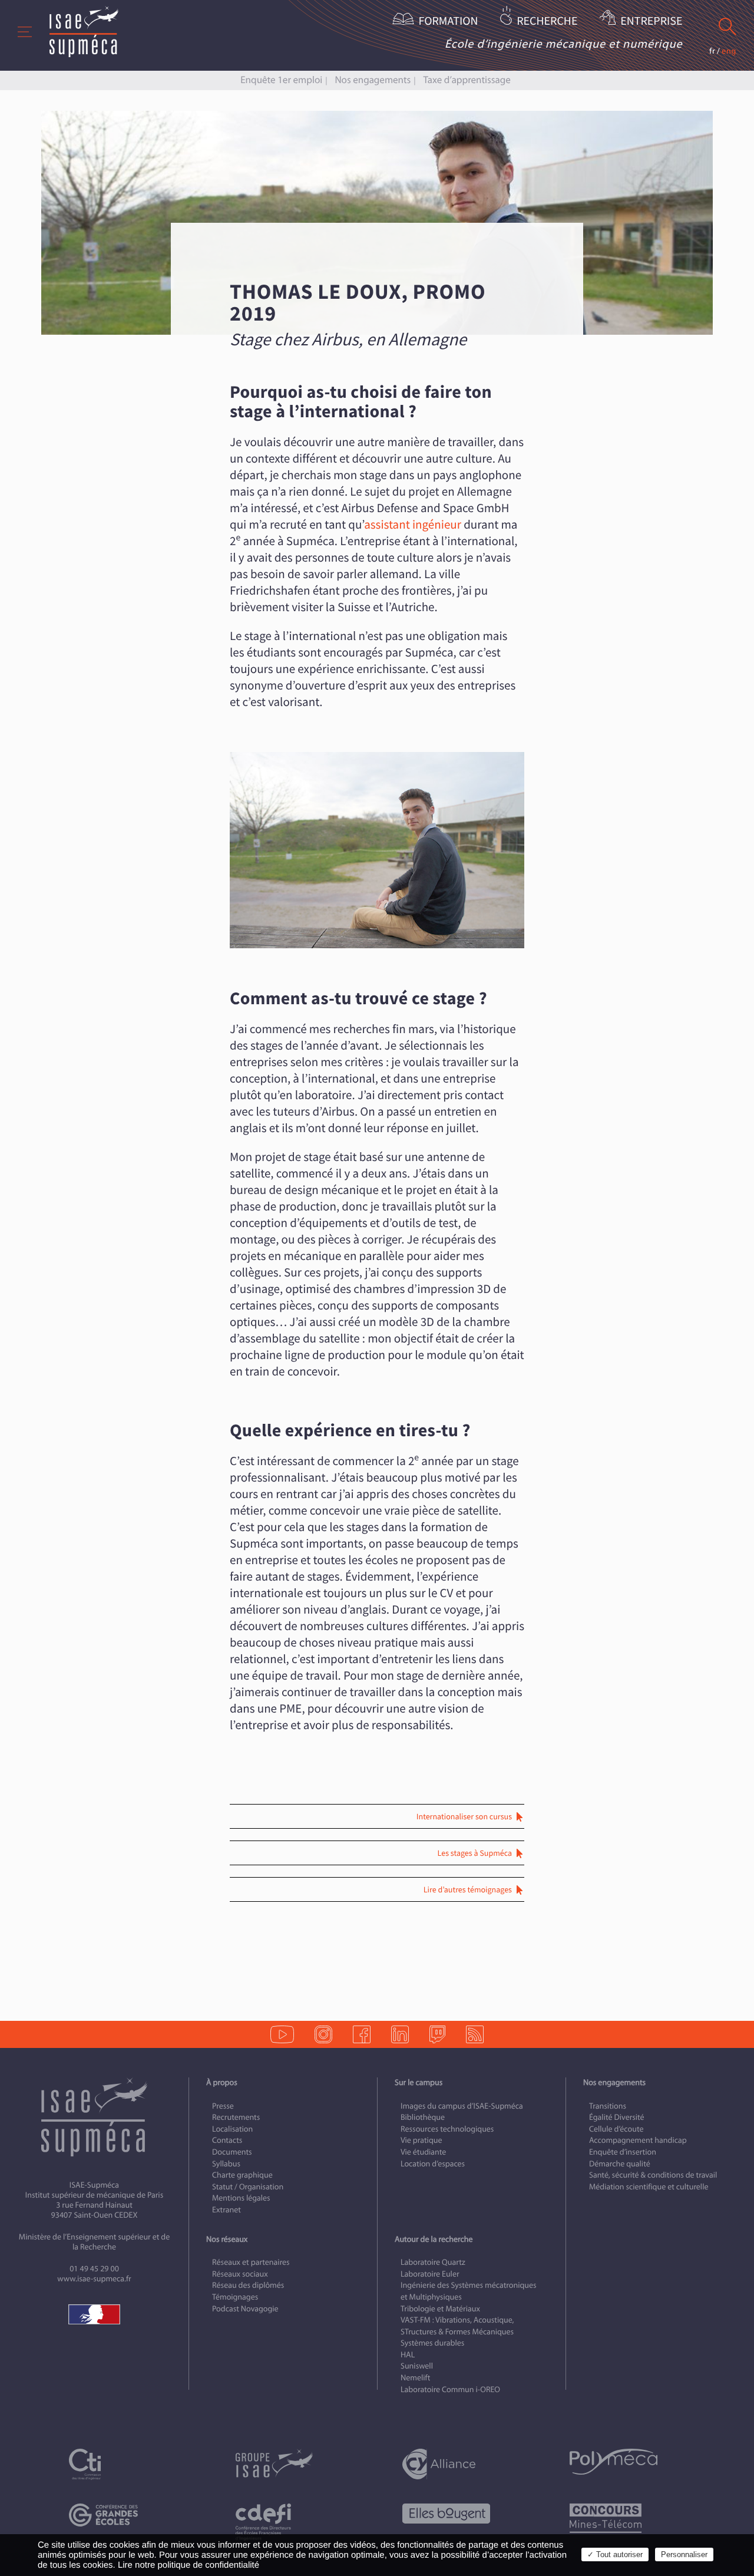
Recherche (547, 22)
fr (712, 51)
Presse (223, 2106)
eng (729, 51)
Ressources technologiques (447, 2129)
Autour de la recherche (434, 2239)
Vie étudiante (423, 2152)
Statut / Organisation (248, 2187)
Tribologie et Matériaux (440, 2309)
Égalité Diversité (617, 2118)
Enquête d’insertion (623, 2152)
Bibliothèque (423, 2118)
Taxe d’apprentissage (467, 80)
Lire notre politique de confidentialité (188, 2565)
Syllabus (226, 2164)
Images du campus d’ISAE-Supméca (462, 2106)
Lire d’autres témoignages (468, 1890)
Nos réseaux (227, 2239)
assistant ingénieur (413, 525)
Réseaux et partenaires (251, 2262)
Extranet (226, 2210)
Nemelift (415, 2378)
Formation (449, 22)
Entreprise (651, 22)
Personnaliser (684, 2554)
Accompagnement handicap (638, 2141)
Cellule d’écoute (616, 2129)
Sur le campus (419, 2082)
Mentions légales (241, 2199)
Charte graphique (242, 2175)
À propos (222, 2082)
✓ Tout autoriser (615, 2554)
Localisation (232, 2129)
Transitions (608, 2106)
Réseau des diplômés (248, 2286)
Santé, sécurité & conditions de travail (653, 2175)
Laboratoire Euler (430, 2274)
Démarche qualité (620, 2164)
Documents (232, 2152)
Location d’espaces (433, 2164)
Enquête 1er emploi (281, 80)
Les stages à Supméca (475, 1853)
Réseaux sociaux (240, 2274)
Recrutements (236, 2118)
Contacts (227, 2141)
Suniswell (417, 2366)
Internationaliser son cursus (464, 1817)
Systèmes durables (432, 2344)
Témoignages (235, 2297)
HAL (408, 2355)
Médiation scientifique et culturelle (649, 2187)
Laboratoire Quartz (433, 2262)
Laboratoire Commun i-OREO (450, 2389)
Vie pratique (421, 2141)
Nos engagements (373, 80)
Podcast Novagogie (245, 2309)
